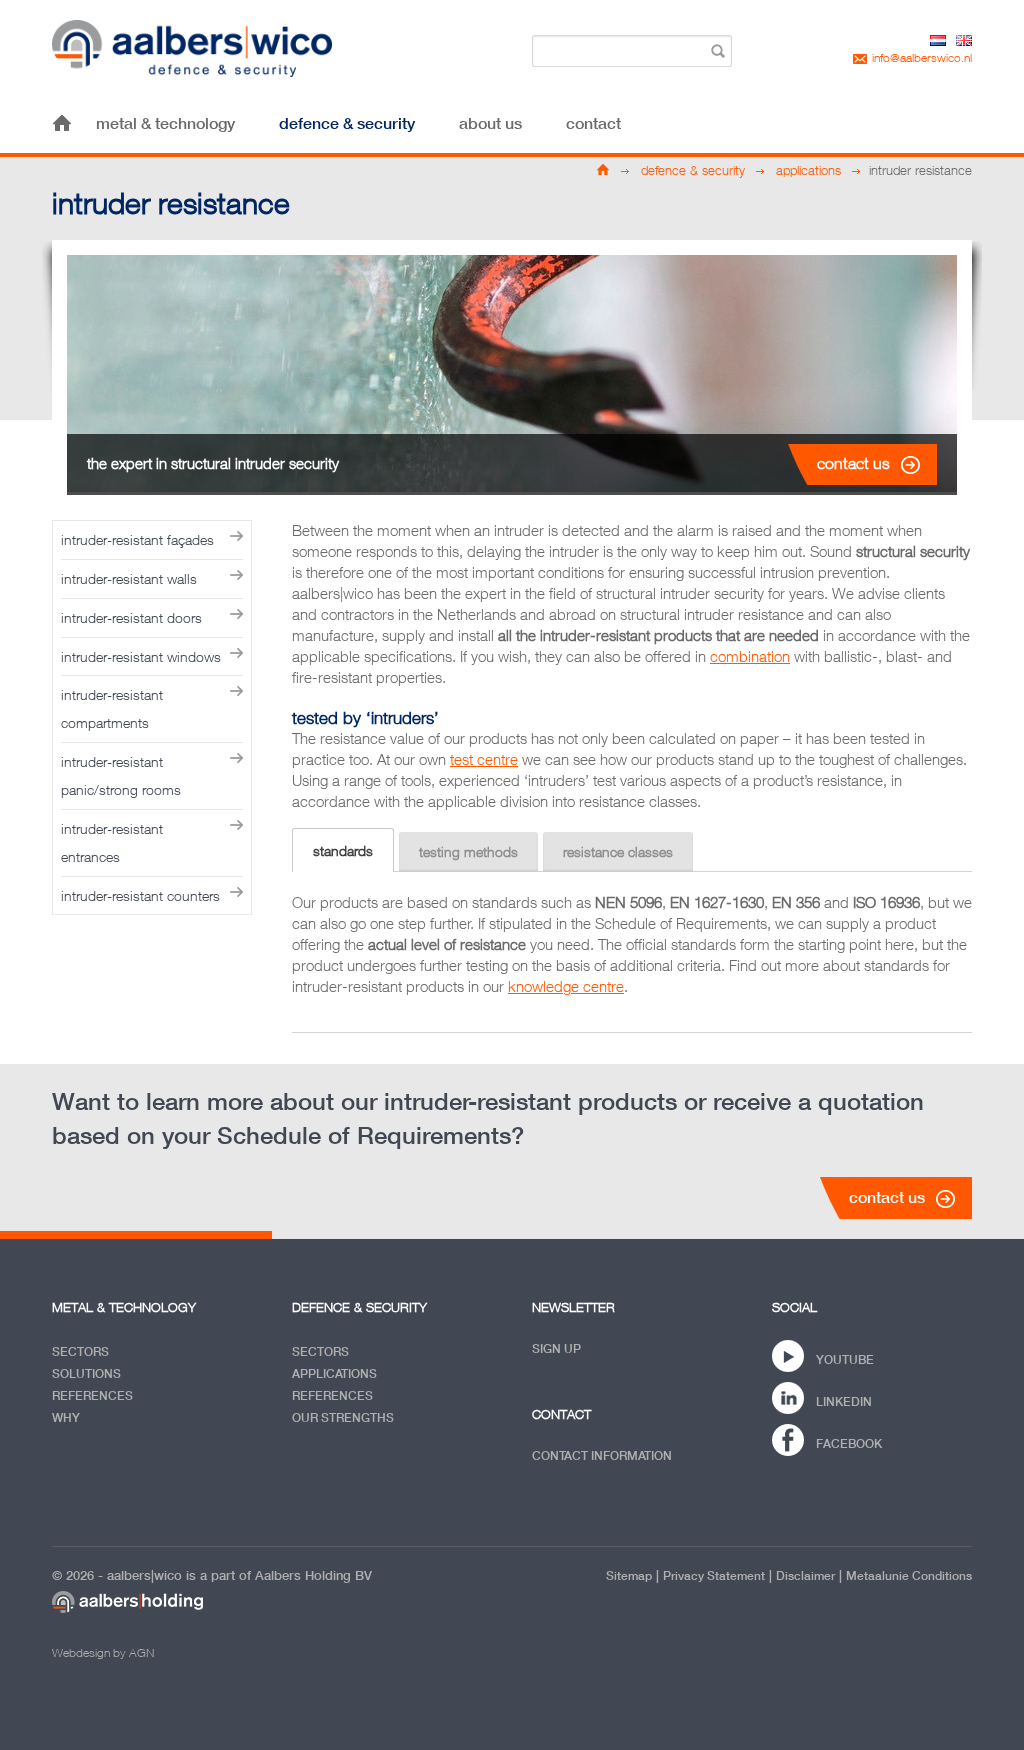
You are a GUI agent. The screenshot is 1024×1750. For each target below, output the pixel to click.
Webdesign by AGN (103, 1652)
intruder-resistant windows (141, 656)
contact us (853, 463)
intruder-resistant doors (131, 617)
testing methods (468, 851)
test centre (484, 759)
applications (808, 170)
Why (66, 1417)
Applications (334, 1373)
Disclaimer (805, 1575)
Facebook (849, 1443)
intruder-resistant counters (140, 895)
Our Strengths (343, 1417)
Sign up (556, 1348)
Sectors (80, 1351)
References (92, 1395)
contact (593, 123)
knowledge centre (566, 986)
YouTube (845, 1359)
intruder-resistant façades (137, 539)
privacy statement (714, 1575)
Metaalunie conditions (909, 1575)
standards (343, 850)
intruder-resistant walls (129, 578)
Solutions (86, 1373)
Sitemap (629, 1575)
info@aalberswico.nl (922, 57)
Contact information (602, 1455)
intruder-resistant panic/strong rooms (121, 775)
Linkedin (844, 1401)
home (62, 123)
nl (938, 40)
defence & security (347, 123)
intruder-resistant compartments (112, 708)
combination (750, 656)
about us (490, 123)
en (964, 40)
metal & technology (165, 123)
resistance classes (618, 851)
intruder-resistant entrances (112, 842)
